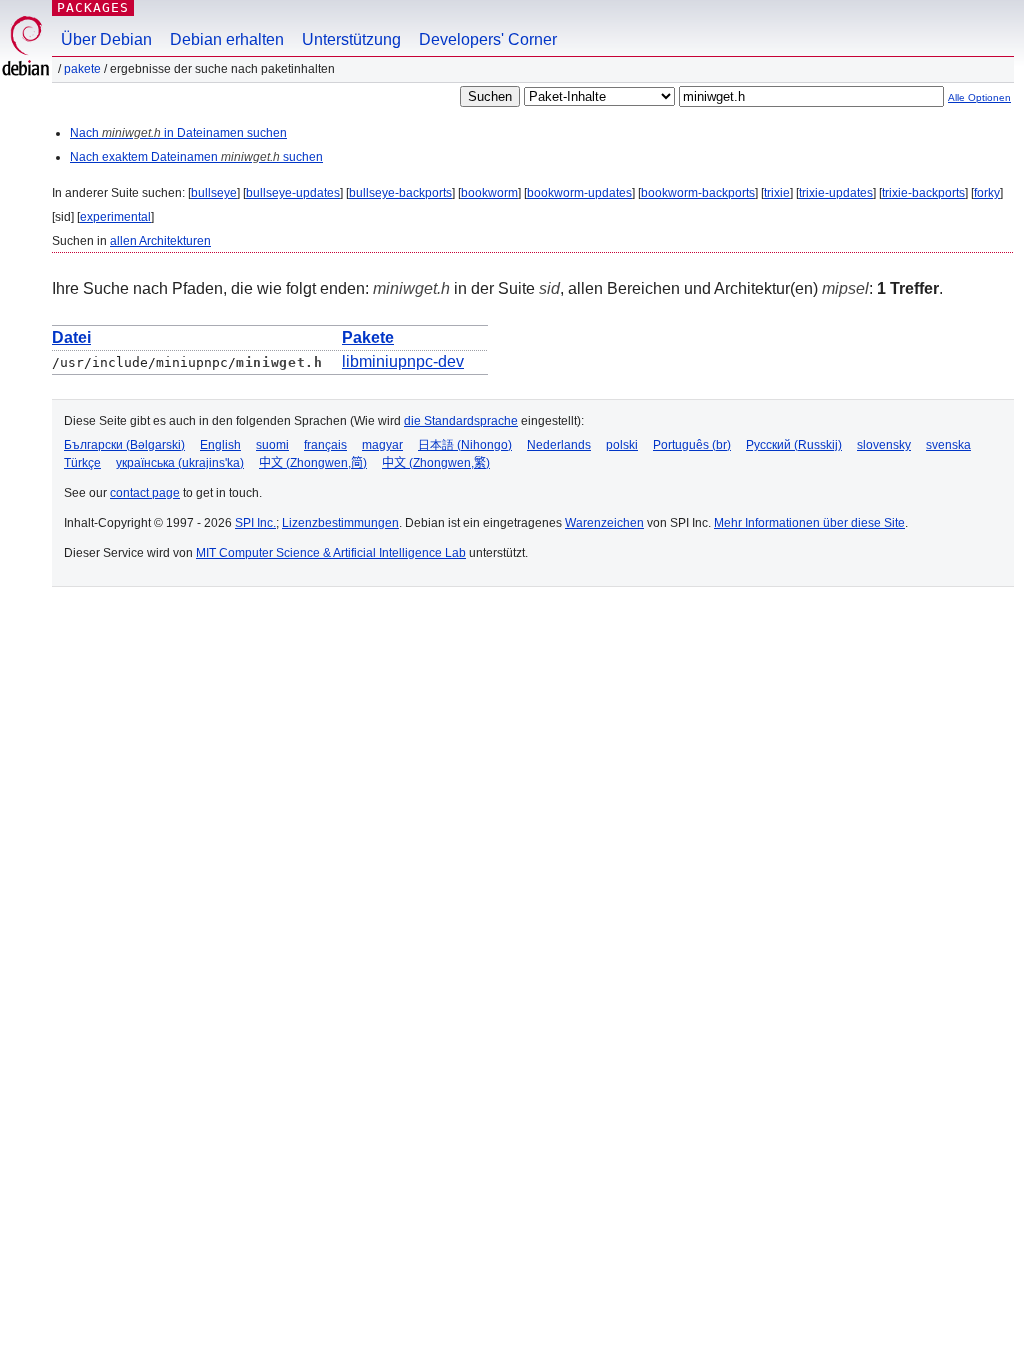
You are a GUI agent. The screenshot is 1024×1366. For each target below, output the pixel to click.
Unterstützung (351, 39)
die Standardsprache (461, 421)
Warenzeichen (604, 523)
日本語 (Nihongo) (465, 445)
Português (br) (692, 445)
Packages (93, 7)
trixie (777, 193)
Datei (71, 337)
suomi (272, 445)
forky (987, 193)
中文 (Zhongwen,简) (313, 463)
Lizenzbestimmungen (340, 523)
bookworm (489, 193)
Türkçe (82, 463)
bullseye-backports (400, 193)
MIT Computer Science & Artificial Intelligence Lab (331, 553)
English (220, 445)
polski (622, 445)
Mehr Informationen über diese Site (809, 523)
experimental (115, 217)
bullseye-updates (293, 193)
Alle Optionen (979, 97)
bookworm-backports (698, 193)
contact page (145, 493)
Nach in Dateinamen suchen (178, 133)
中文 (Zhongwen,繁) (436, 463)
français (325, 445)
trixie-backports (923, 193)
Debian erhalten (227, 39)
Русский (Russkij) (794, 445)
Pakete (82, 69)
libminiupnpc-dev (403, 361)
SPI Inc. (255, 523)
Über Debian (106, 39)
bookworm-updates (579, 193)
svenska (948, 445)
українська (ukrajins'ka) (180, 463)
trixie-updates (836, 193)
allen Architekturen (160, 241)
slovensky (884, 445)
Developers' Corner (488, 39)
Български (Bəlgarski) (124, 445)
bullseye (214, 193)
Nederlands (559, 445)
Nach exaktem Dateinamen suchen (196, 157)
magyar (382, 445)
